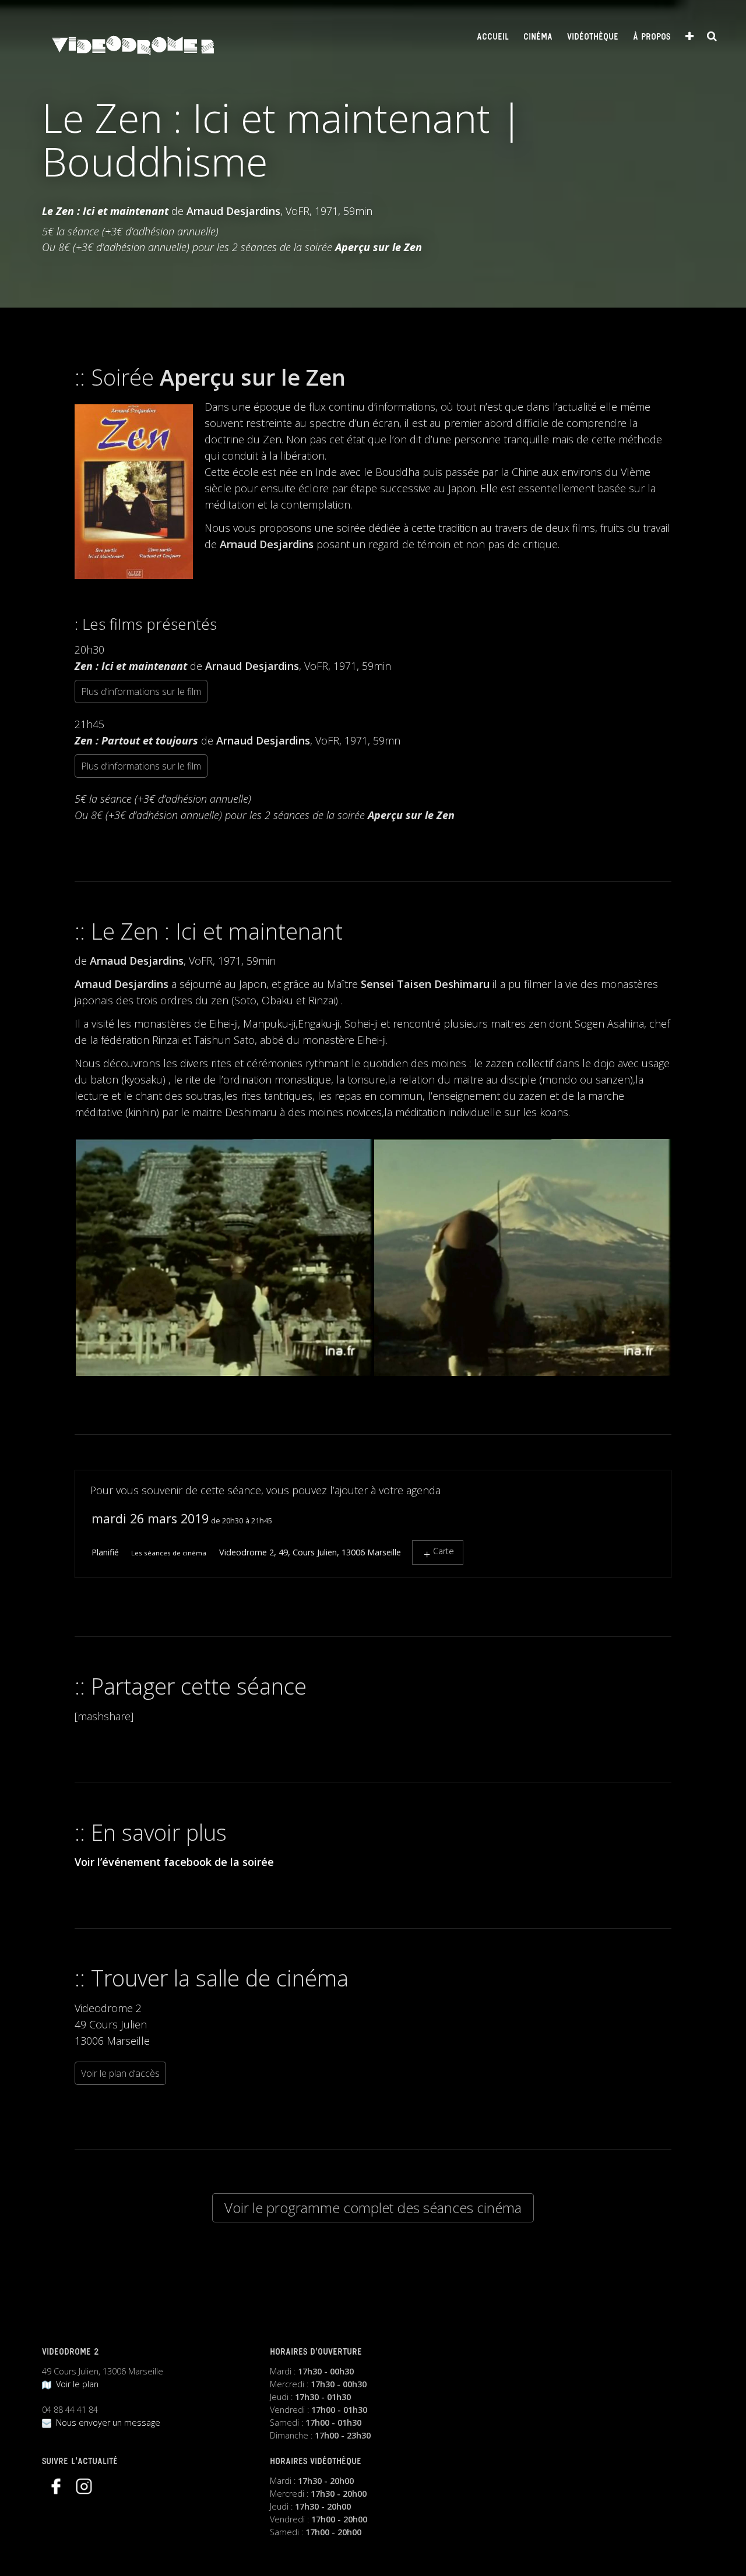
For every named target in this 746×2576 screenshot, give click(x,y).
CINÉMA (538, 37)
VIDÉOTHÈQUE (593, 37)
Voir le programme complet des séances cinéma (373, 2208)
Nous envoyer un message (106, 2423)
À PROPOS (652, 37)
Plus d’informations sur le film (141, 691)
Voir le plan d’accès (120, 2073)
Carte (444, 1551)
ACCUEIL (493, 37)
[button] (224, 1258)
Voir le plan (75, 2384)
